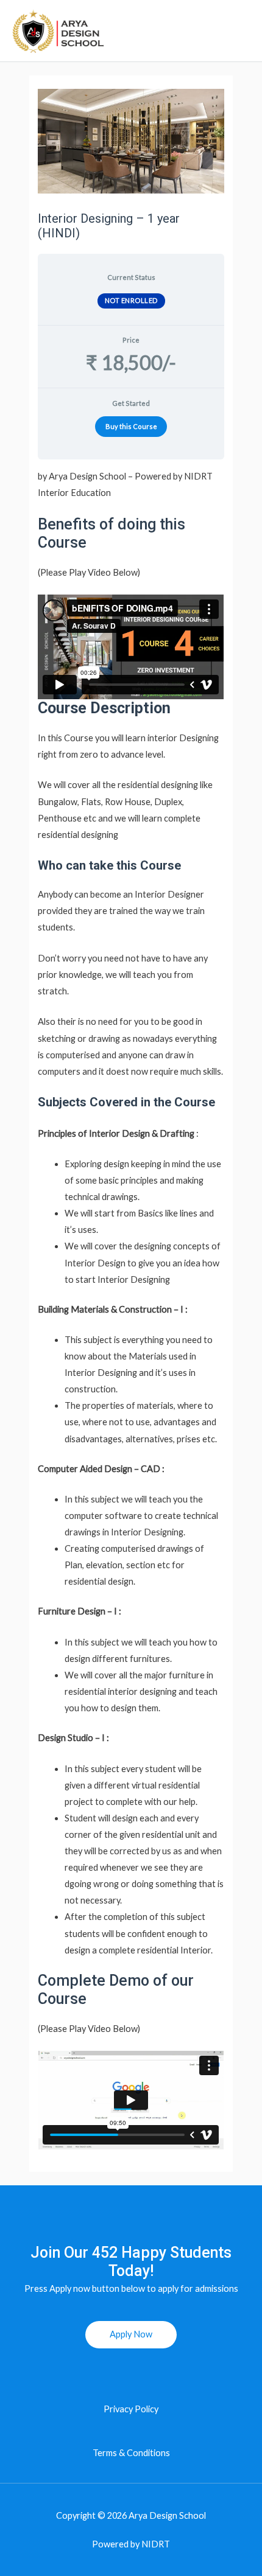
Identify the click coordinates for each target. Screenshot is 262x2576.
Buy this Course (131, 426)
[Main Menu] (239, 31)
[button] (131, 2335)
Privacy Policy (131, 2409)
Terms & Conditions (131, 2453)
